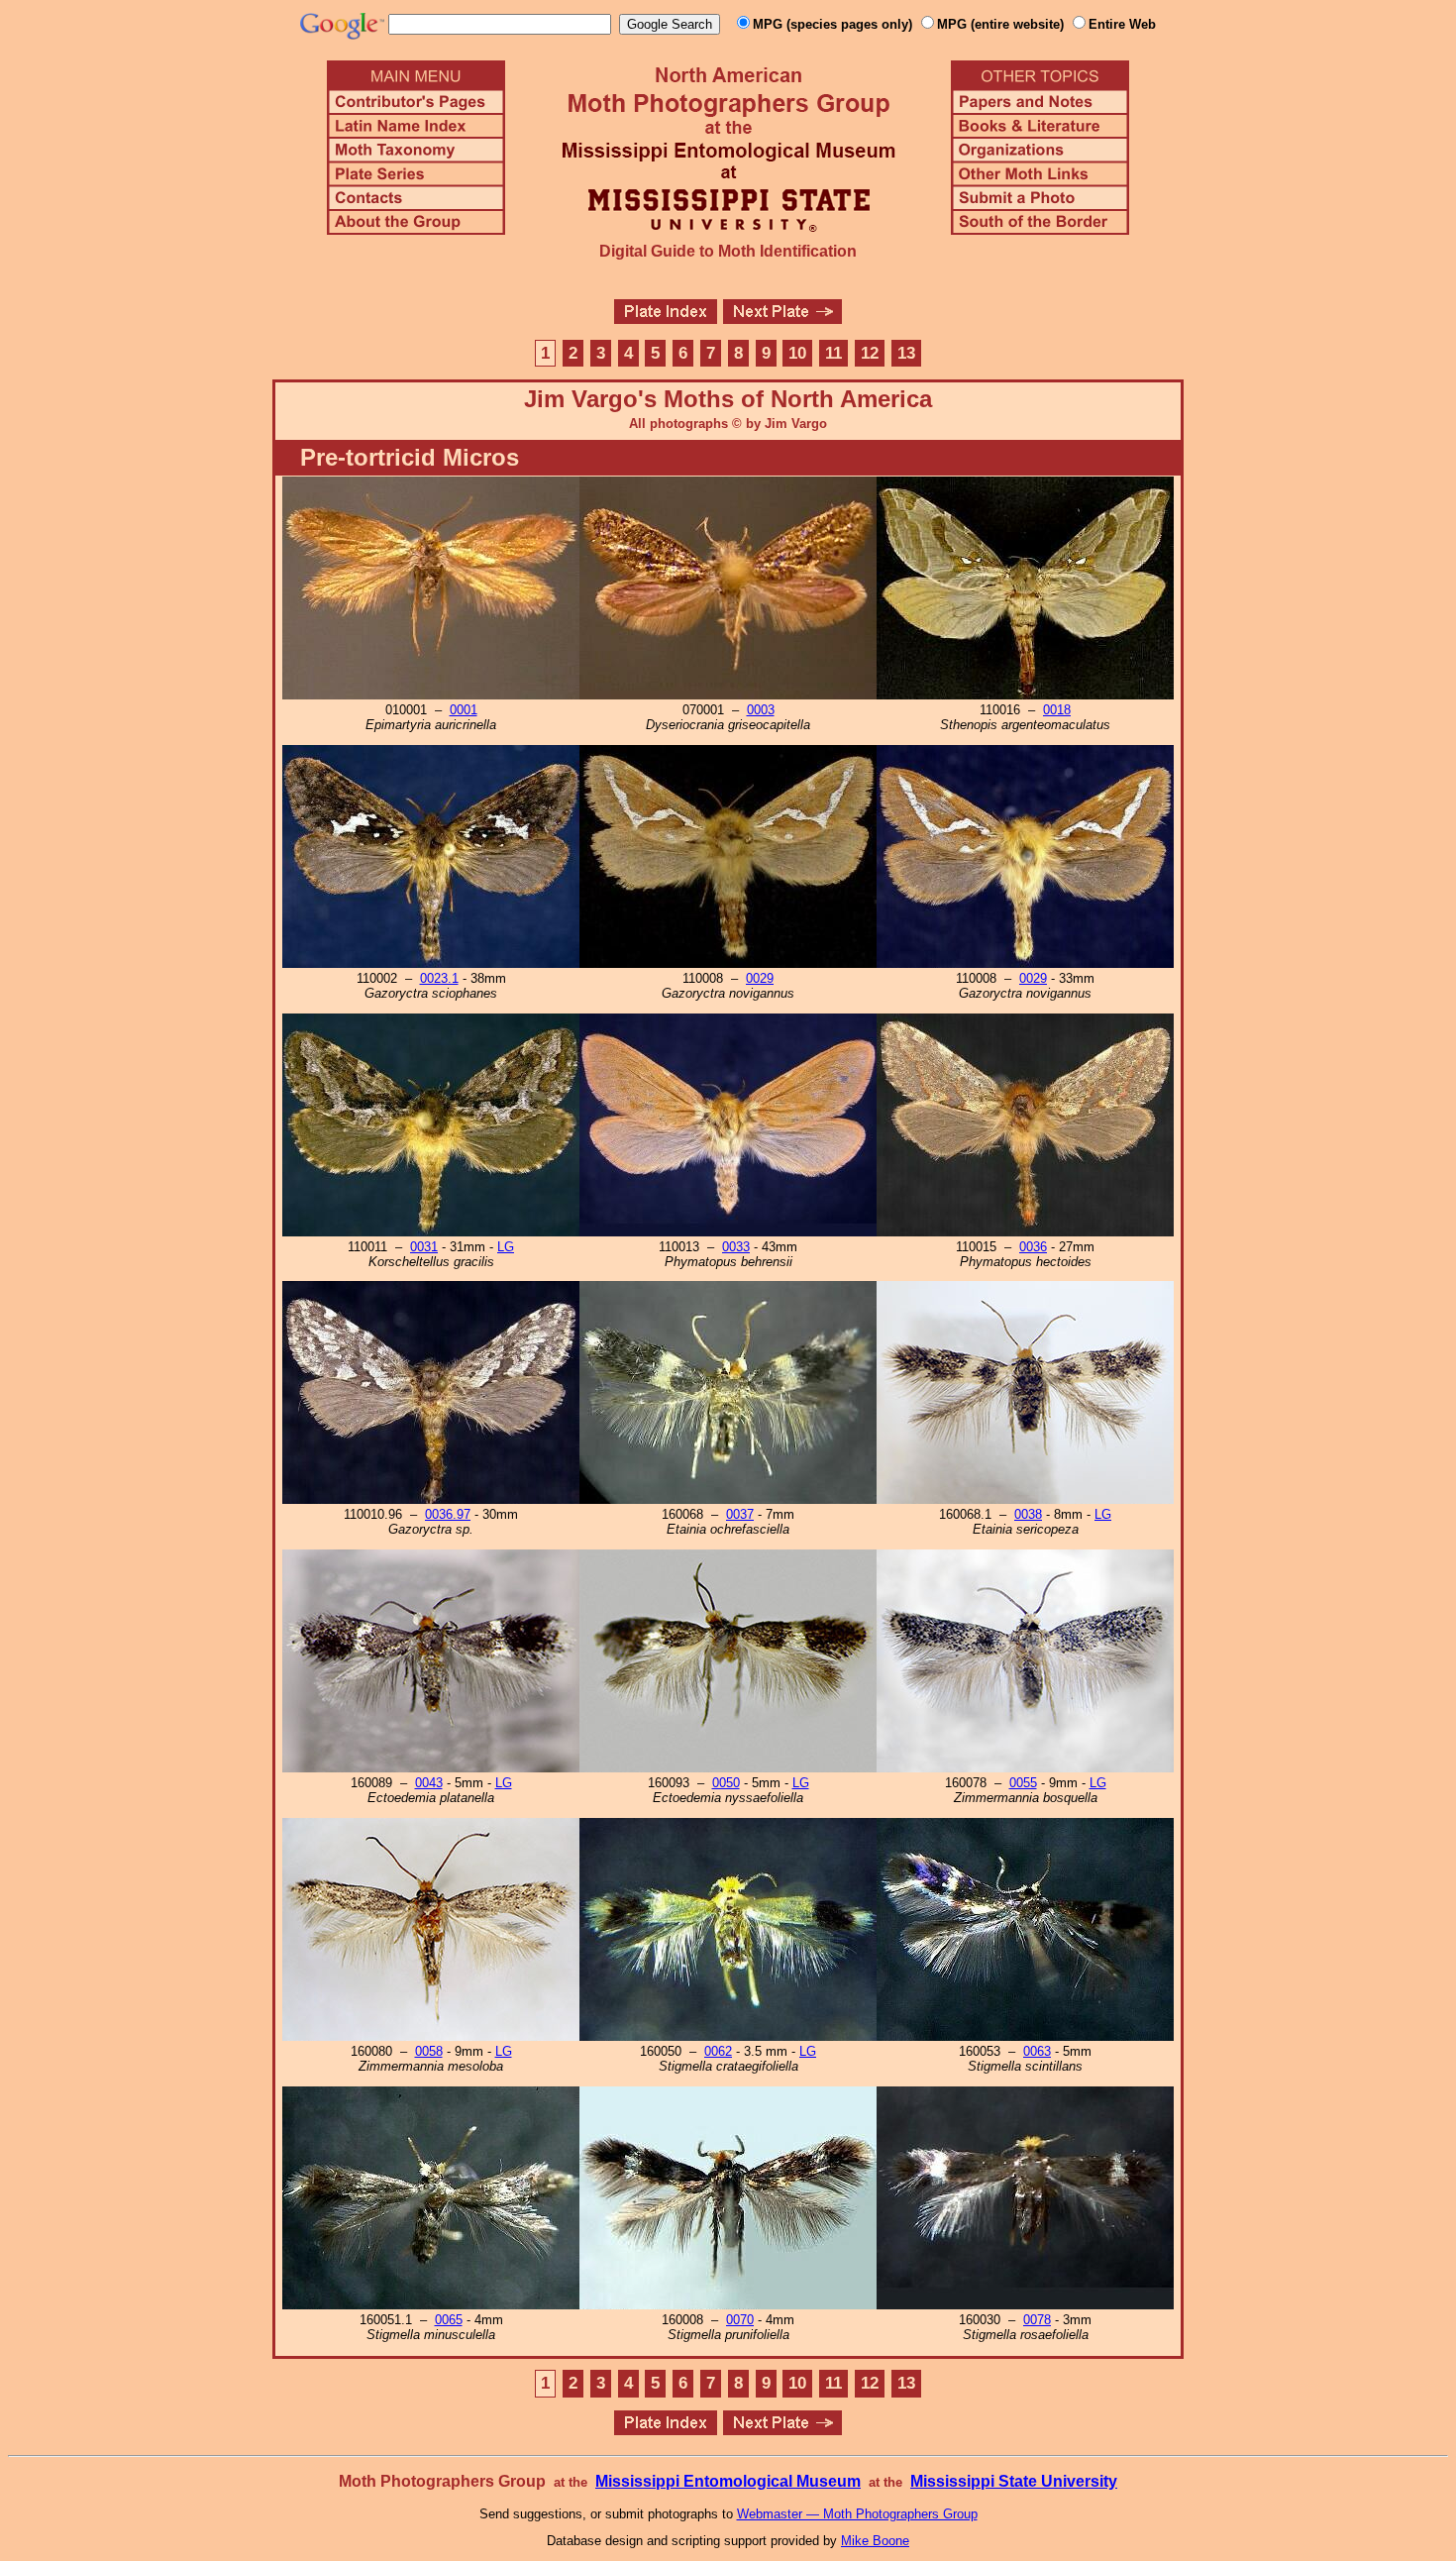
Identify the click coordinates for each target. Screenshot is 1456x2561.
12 (870, 353)
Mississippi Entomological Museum (728, 2481)
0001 (464, 710)
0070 (740, 2320)
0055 (1023, 1783)
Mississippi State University (1014, 2481)
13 (906, 353)
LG (506, 1247)
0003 (761, 710)
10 (797, 353)
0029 (760, 978)
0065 (449, 2320)
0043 (429, 1783)
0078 (1037, 2320)
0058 (429, 2051)
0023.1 (439, 978)
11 (833, 353)
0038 (1028, 1514)
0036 (1033, 1247)
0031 (424, 1247)
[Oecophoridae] (782, 319)
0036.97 (448, 1514)
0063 (1037, 2051)
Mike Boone (875, 2541)
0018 (1057, 710)
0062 (718, 2051)
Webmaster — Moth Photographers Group (857, 2514)
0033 (736, 1247)
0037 (740, 1514)
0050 (726, 1783)
